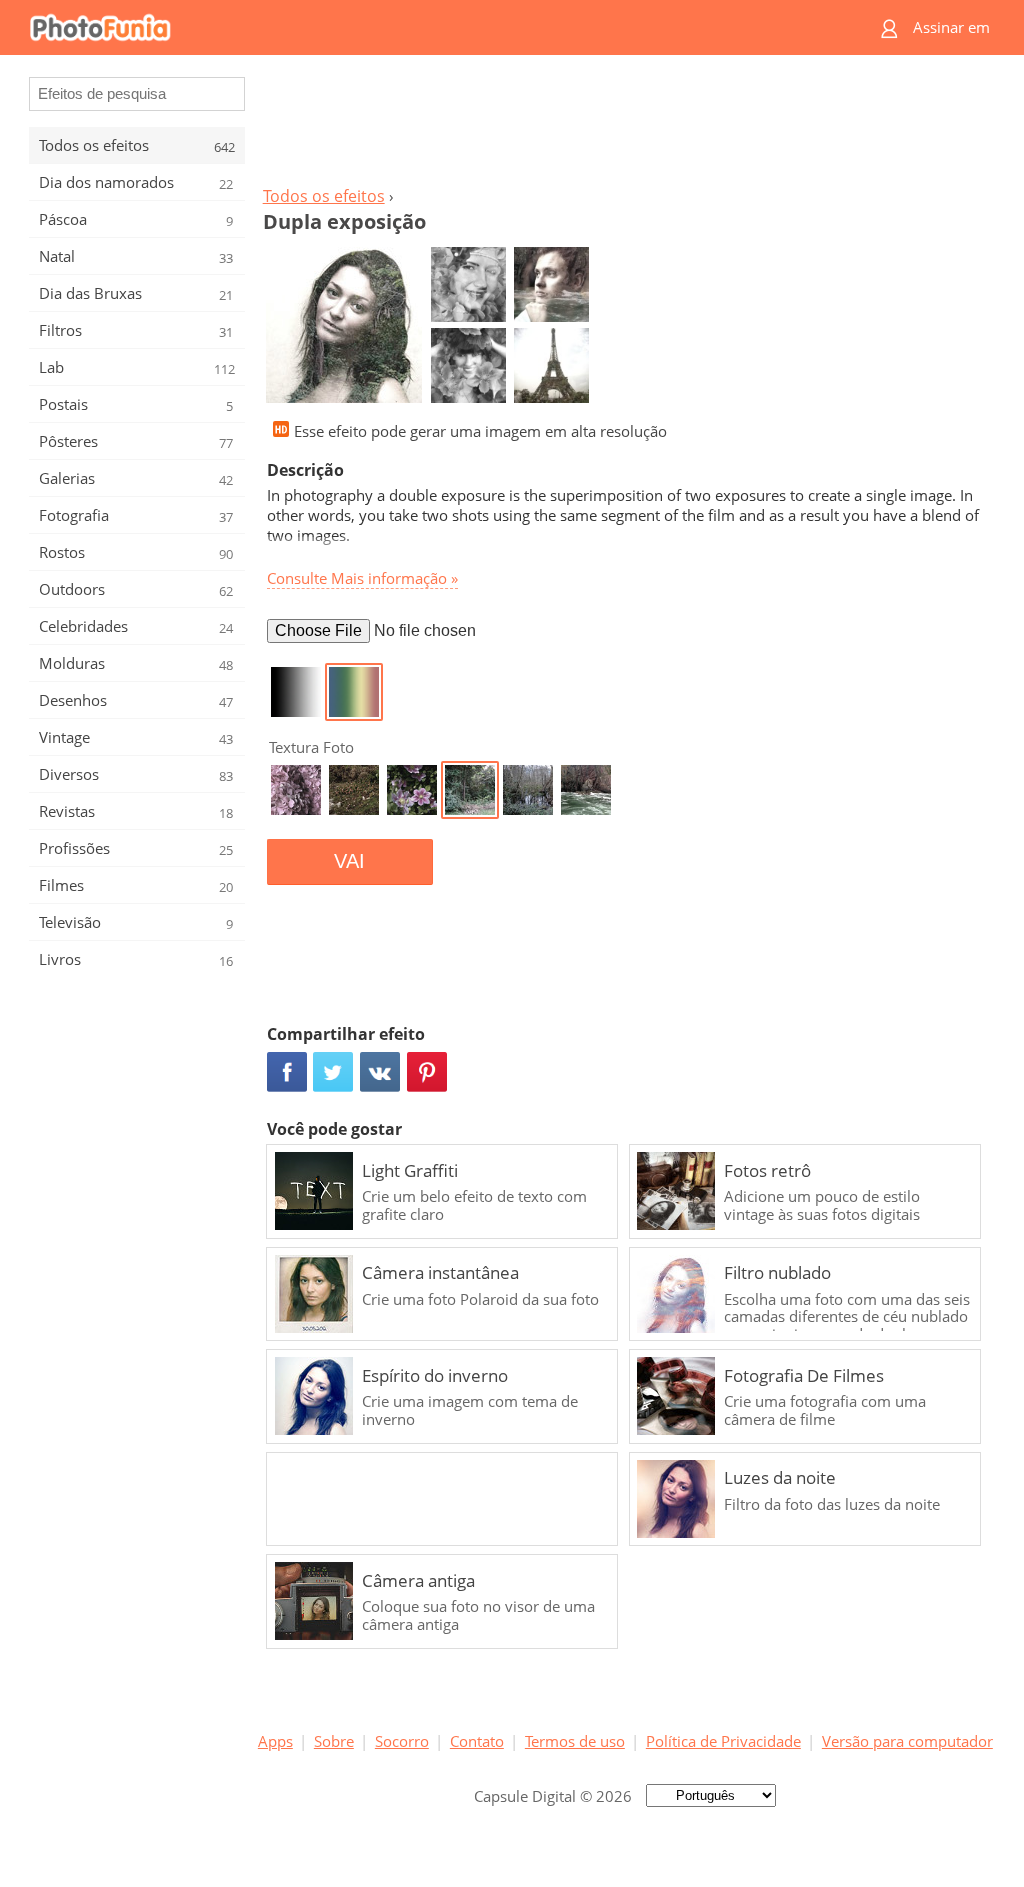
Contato (477, 1741)
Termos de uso (575, 1741)
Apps (275, 1741)
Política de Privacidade (723, 1741)
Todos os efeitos (324, 196)
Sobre (334, 1741)
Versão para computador (907, 1741)
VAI (349, 861)
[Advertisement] (625, 126)
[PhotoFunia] (435, 27)
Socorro (402, 1741)
